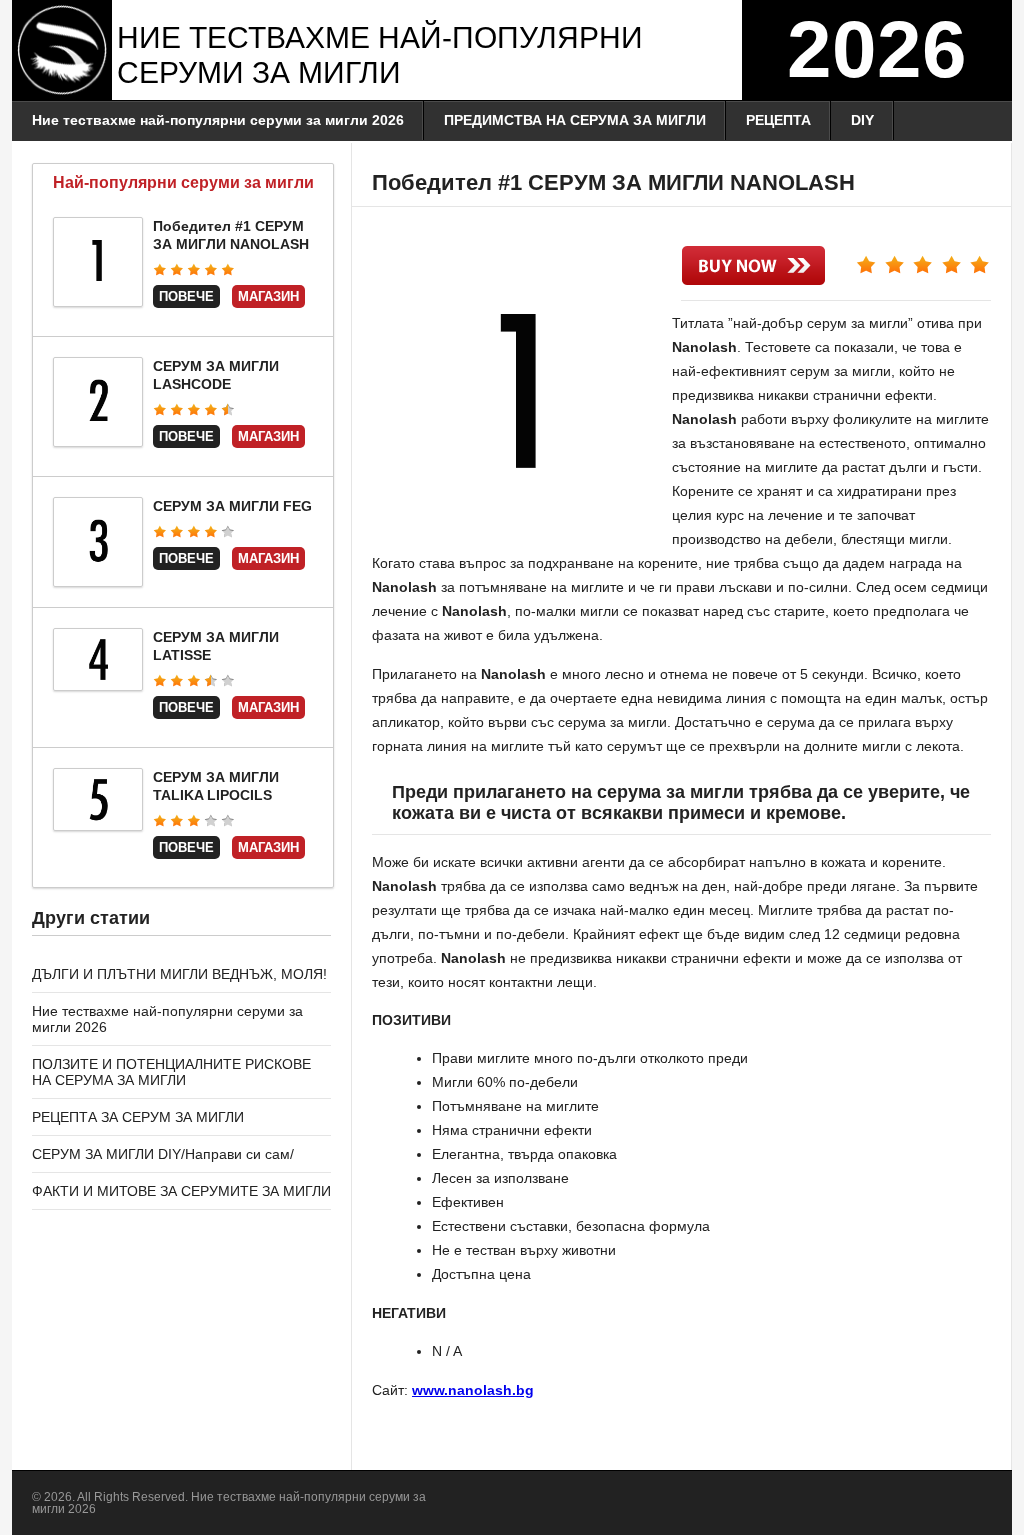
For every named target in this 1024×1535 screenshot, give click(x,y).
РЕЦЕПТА (778, 120)
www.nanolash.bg (473, 1390)
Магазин (268, 296)
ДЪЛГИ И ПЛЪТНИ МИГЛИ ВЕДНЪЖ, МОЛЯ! (179, 974)
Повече (186, 296)
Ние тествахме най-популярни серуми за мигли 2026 (218, 120)
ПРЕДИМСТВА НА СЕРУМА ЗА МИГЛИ (575, 120)
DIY (862, 120)
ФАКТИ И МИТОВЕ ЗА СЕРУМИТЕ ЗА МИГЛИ (181, 1191)
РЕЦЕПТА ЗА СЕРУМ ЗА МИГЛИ (138, 1117)
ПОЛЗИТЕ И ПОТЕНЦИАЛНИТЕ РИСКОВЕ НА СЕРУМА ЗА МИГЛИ (171, 1072)
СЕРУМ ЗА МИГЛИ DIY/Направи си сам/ (163, 1154)
